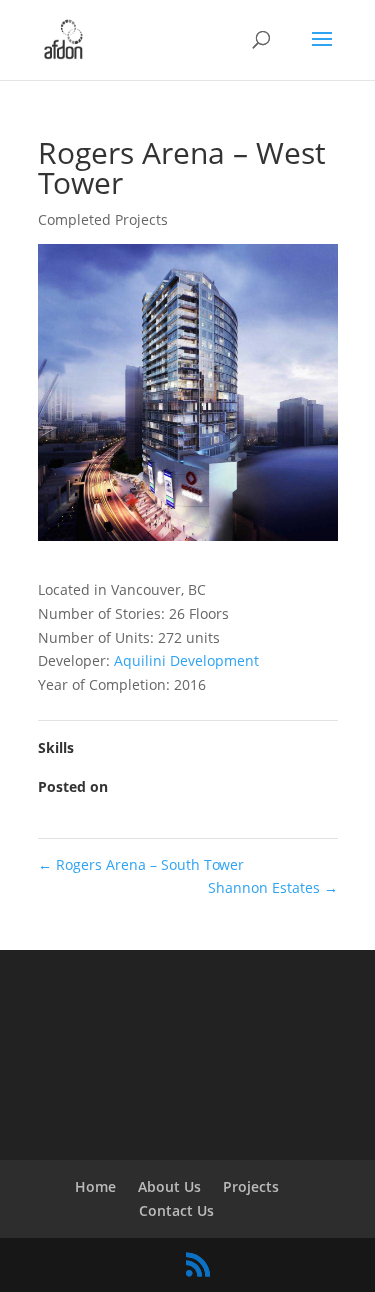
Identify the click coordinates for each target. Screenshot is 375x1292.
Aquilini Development (184, 660)
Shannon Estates (273, 887)
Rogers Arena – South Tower (141, 864)
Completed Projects (103, 219)
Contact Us (176, 1210)
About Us (169, 1186)
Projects (251, 1186)
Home (95, 1186)
